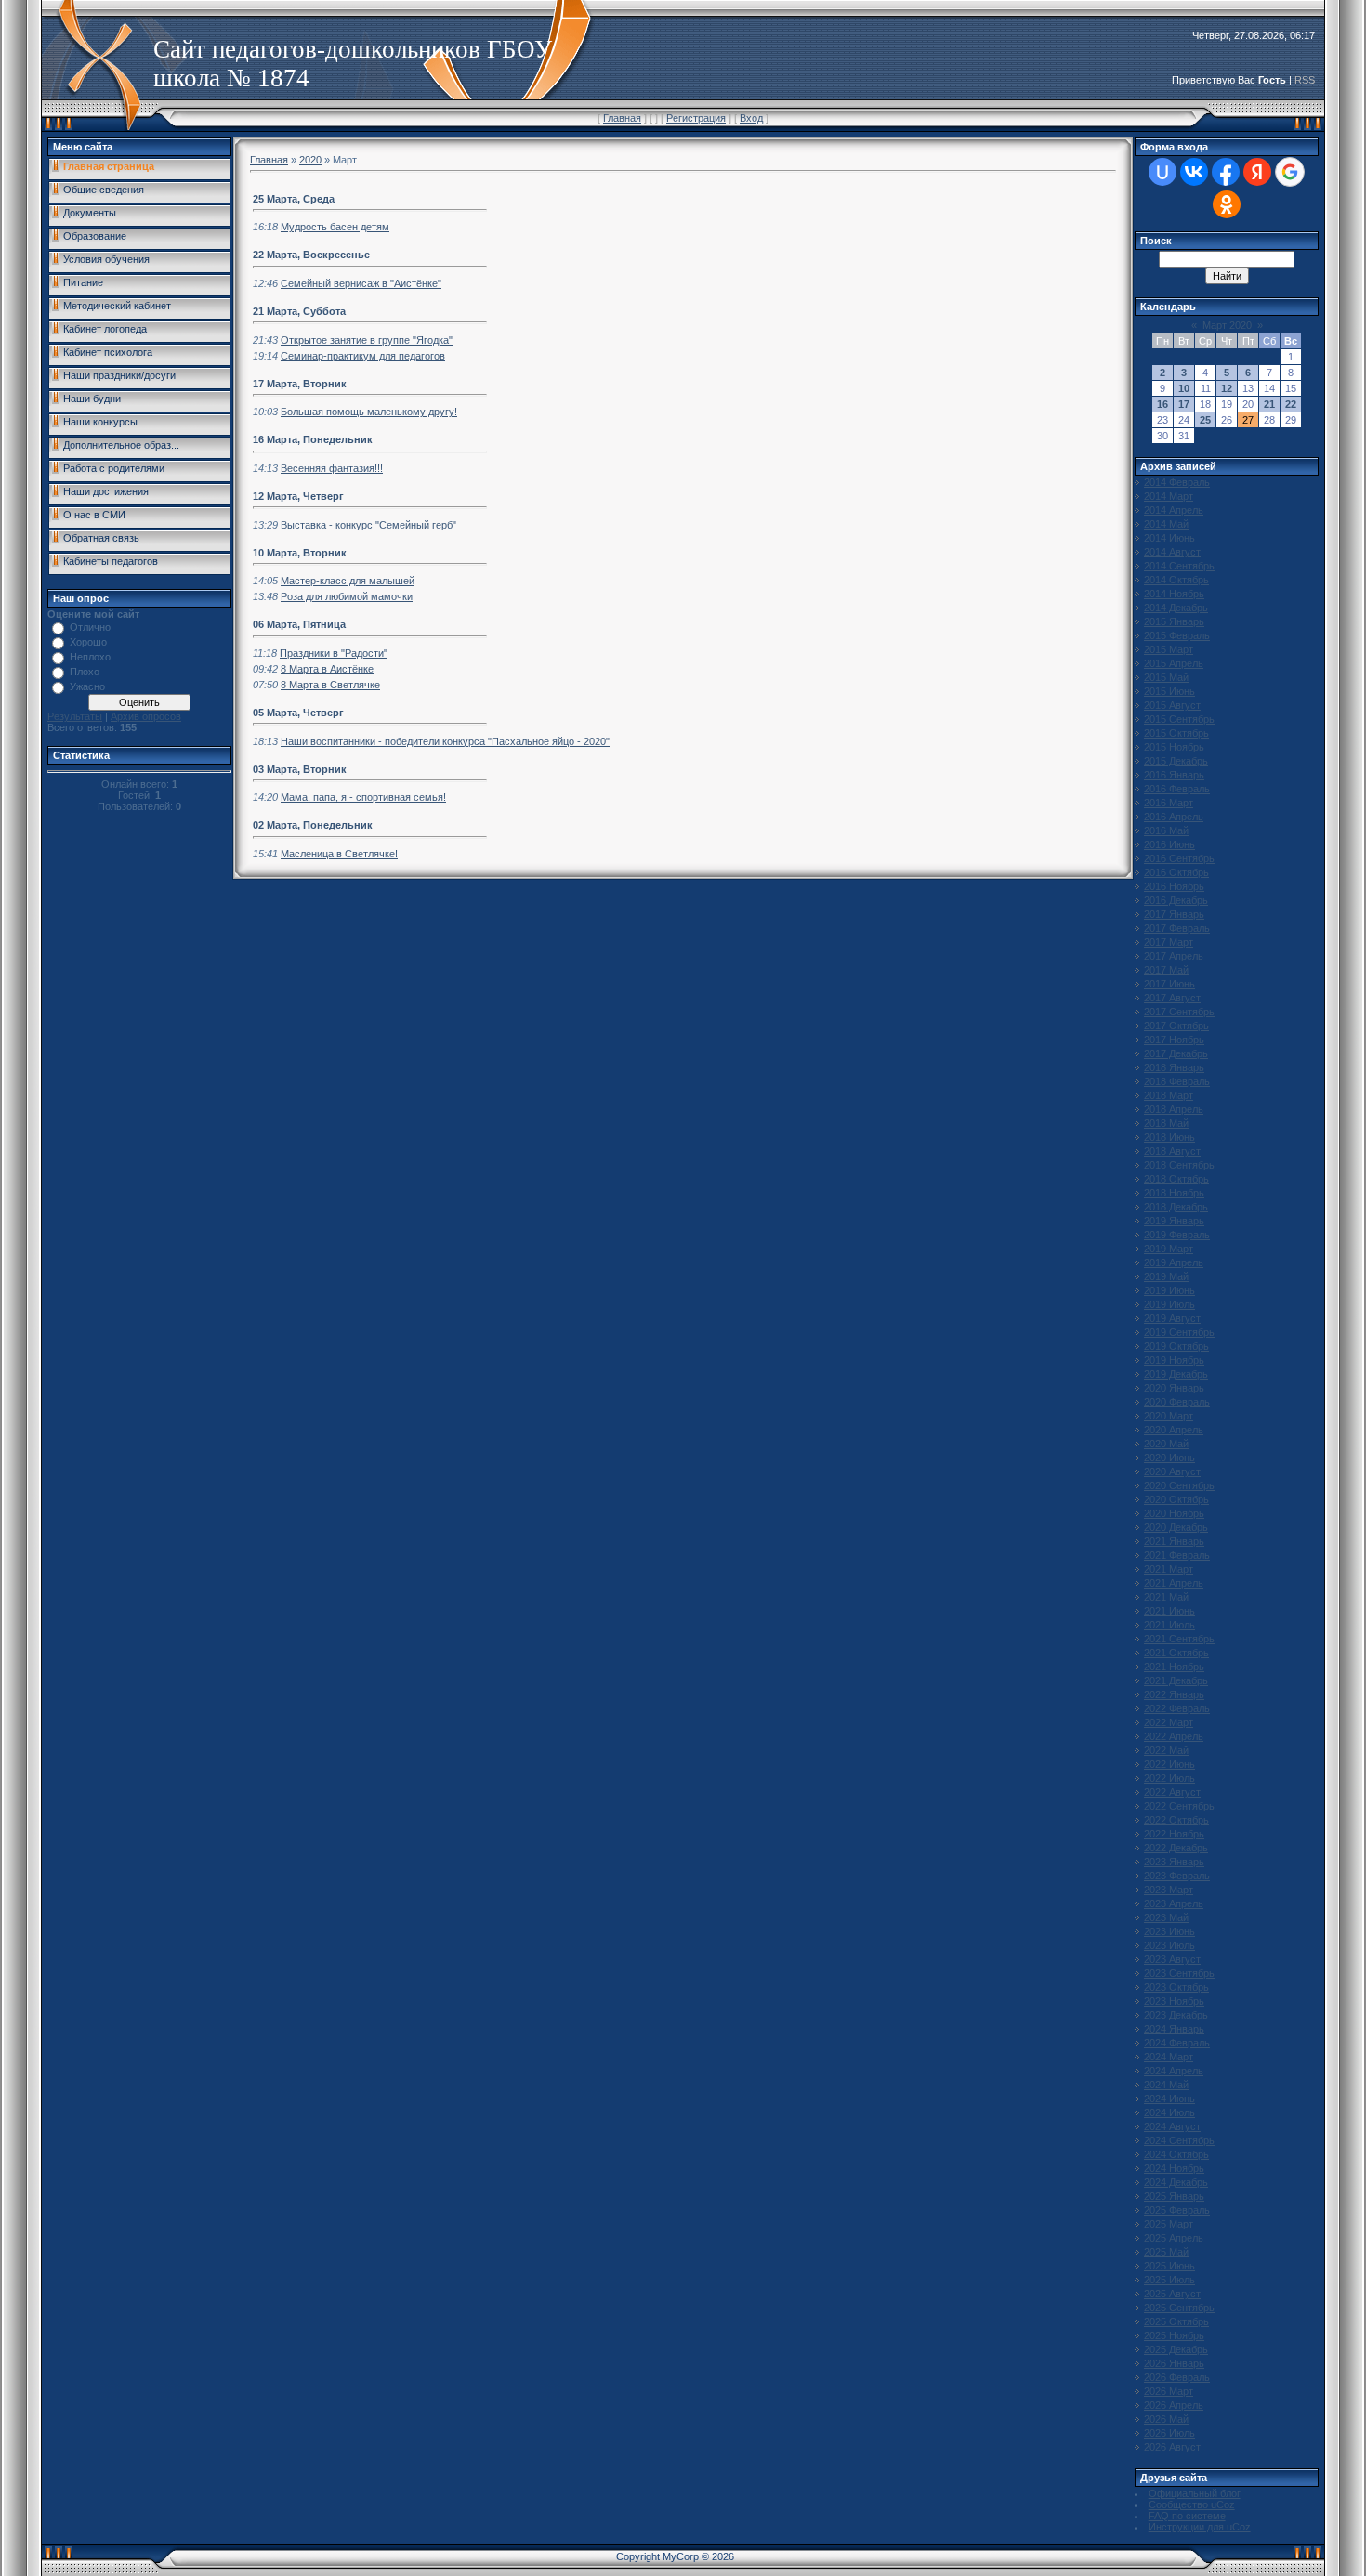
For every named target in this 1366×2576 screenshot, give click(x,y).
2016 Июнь (1169, 844)
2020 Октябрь (1176, 1499)
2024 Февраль (1177, 2043)
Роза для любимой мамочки (347, 596)
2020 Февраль (1177, 1402)
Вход (751, 118)
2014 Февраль (1177, 482)
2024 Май (1166, 2085)
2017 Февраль (1177, 928)
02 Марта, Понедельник (313, 825)
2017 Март (1169, 942)
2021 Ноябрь (1174, 1667)
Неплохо (90, 657)
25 (1205, 420)
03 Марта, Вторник (300, 769)
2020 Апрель (1174, 1430)
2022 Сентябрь (1179, 1806)
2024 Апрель (1174, 2071)
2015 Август (1172, 705)
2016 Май (1166, 830)
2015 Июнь (1169, 691)
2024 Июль (1169, 2112)
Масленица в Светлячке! (339, 854)
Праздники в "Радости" (334, 653)
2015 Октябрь (1176, 733)
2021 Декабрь (1176, 1680)
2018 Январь (1174, 1067)
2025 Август (1172, 2294)
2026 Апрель (1174, 2405)
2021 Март (1169, 1569)
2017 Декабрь (1176, 1053)
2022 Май (1166, 1750)
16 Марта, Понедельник (313, 439)
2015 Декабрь (1176, 761)
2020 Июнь (1169, 1458)
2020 (310, 160)
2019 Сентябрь (1179, 1332)
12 (1227, 388)
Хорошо (88, 642)
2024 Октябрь (1176, 2154)
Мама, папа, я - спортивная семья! (363, 797)
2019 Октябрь (1176, 1346)
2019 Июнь (1169, 1290)
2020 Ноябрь (1174, 1513)
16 (1162, 404)
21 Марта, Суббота (299, 311)
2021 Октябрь (1176, 1653)
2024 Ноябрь (1174, 2168)
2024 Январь (1174, 2029)
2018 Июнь (1169, 1137)
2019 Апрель (1174, 1262)
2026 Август (1172, 2447)
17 (1184, 404)
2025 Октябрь (1176, 2321)
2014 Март (1169, 496)
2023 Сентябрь (1179, 1973)
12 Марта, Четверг (298, 496)
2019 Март (1169, 1249)
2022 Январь (1174, 1694)
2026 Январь (1174, 2363)
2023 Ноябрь (1174, 2001)
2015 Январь (1174, 621)
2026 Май (1166, 2419)
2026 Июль (1169, 2433)
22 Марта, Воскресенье (311, 255)
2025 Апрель (1174, 2238)
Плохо (85, 672)
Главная (622, 118)
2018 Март (1169, 1095)
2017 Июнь (1169, 984)
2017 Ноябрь (1174, 1040)
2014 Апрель (1174, 510)
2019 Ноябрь (1174, 1360)
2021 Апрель (1174, 1583)
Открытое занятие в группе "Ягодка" (367, 340)
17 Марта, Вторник (300, 384)
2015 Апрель (1174, 663)
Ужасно (87, 686)
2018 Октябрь (1176, 1179)
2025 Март (1169, 2224)
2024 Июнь (1169, 2099)
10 (1184, 388)
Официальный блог (1195, 2493)
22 (1291, 404)
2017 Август (1172, 998)
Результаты (75, 716)
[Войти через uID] (1162, 172)
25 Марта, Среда (294, 199)
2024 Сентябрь (1179, 2140)
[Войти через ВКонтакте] (1194, 172)
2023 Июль (1169, 1945)
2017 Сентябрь (1179, 1012)
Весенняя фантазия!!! (332, 468)
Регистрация (696, 118)
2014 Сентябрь (1179, 566)
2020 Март (1169, 1416)
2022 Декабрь (1176, 1848)
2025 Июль (1169, 2280)
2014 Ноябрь (1174, 594)
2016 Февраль (1177, 789)
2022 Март (1169, 1722)
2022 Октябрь (1176, 1820)
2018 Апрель (1174, 1109)
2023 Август (1172, 1959)
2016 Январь (1174, 775)
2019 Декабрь (1176, 1374)
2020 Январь (1174, 1388)
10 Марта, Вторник (300, 553)
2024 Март (1169, 2057)
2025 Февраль (1177, 2210)
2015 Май (1166, 677)
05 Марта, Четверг (298, 713)
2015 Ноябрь (1174, 747)
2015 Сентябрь (1179, 719)
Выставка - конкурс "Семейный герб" (368, 525)
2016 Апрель (1174, 817)
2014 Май (1166, 524)
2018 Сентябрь (1179, 1165)
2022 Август (1172, 1792)
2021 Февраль (1177, 1555)
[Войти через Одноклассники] (1227, 204)
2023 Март (1169, 1890)
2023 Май (1166, 1917)
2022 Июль (1169, 1778)
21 (1269, 404)
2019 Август (1172, 1318)
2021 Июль (1169, 1625)
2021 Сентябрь (1179, 1639)
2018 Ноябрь (1174, 1193)
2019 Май (1166, 1276)
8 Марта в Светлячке (330, 685)
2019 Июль (1169, 1304)
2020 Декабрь (1176, 1527)
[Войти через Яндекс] (1257, 172)
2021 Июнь (1169, 1611)
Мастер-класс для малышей (348, 581)
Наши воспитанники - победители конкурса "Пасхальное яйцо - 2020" (445, 741)
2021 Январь (1174, 1541)
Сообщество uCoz (1192, 2504)
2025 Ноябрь (1174, 2335)
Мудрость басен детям (335, 227)
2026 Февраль (1177, 2377)
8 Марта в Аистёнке (327, 669)
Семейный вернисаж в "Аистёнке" (361, 283)
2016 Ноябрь (1174, 886)
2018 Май (1166, 1123)
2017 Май (1166, 970)
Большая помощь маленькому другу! (369, 412)
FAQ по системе (1187, 2516)
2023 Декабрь (1176, 2015)
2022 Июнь (1169, 1764)
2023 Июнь (1169, 1931)
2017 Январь (1174, 914)
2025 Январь (1174, 2196)
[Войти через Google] (1290, 172)
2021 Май (1166, 1597)
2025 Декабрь (1176, 2349)
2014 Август (1172, 552)
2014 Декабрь (1176, 608)
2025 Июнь (1169, 2266)
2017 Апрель (1174, 956)
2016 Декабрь (1176, 900)
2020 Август (1172, 1471)
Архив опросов (146, 716)
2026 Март (1169, 2391)
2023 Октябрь (1176, 1987)
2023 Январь (1174, 1862)
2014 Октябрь (1176, 580)
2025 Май (1166, 2252)
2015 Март (1169, 649)
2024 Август (1172, 2126)
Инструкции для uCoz (1200, 2527)
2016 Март (1169, 803)
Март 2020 (1227, 325)
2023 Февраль (1177, 1876)
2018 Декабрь (1176, 1207)
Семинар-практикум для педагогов (363, 356)
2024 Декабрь (1176, 2182)
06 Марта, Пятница (299, 624)
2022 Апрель (1174, 1736)
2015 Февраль (1177, 635)
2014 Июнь (1169, 538)
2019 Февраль (1177, 1235)
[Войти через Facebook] (1226, 172)
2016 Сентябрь (1179, 858)
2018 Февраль (1177, 1081)
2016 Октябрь (1176, 872)
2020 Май (1166, 1444)
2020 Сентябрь (1179, 1485)
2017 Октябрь (1176, 1026)
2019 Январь (1174, 1221)
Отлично (90, 627)
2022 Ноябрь (1174, 1834)
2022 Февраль (1177, 1708)
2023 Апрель (1174, 1903)
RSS (1305, 80)
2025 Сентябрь (1179, 2308)
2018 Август (1172, 1151)
